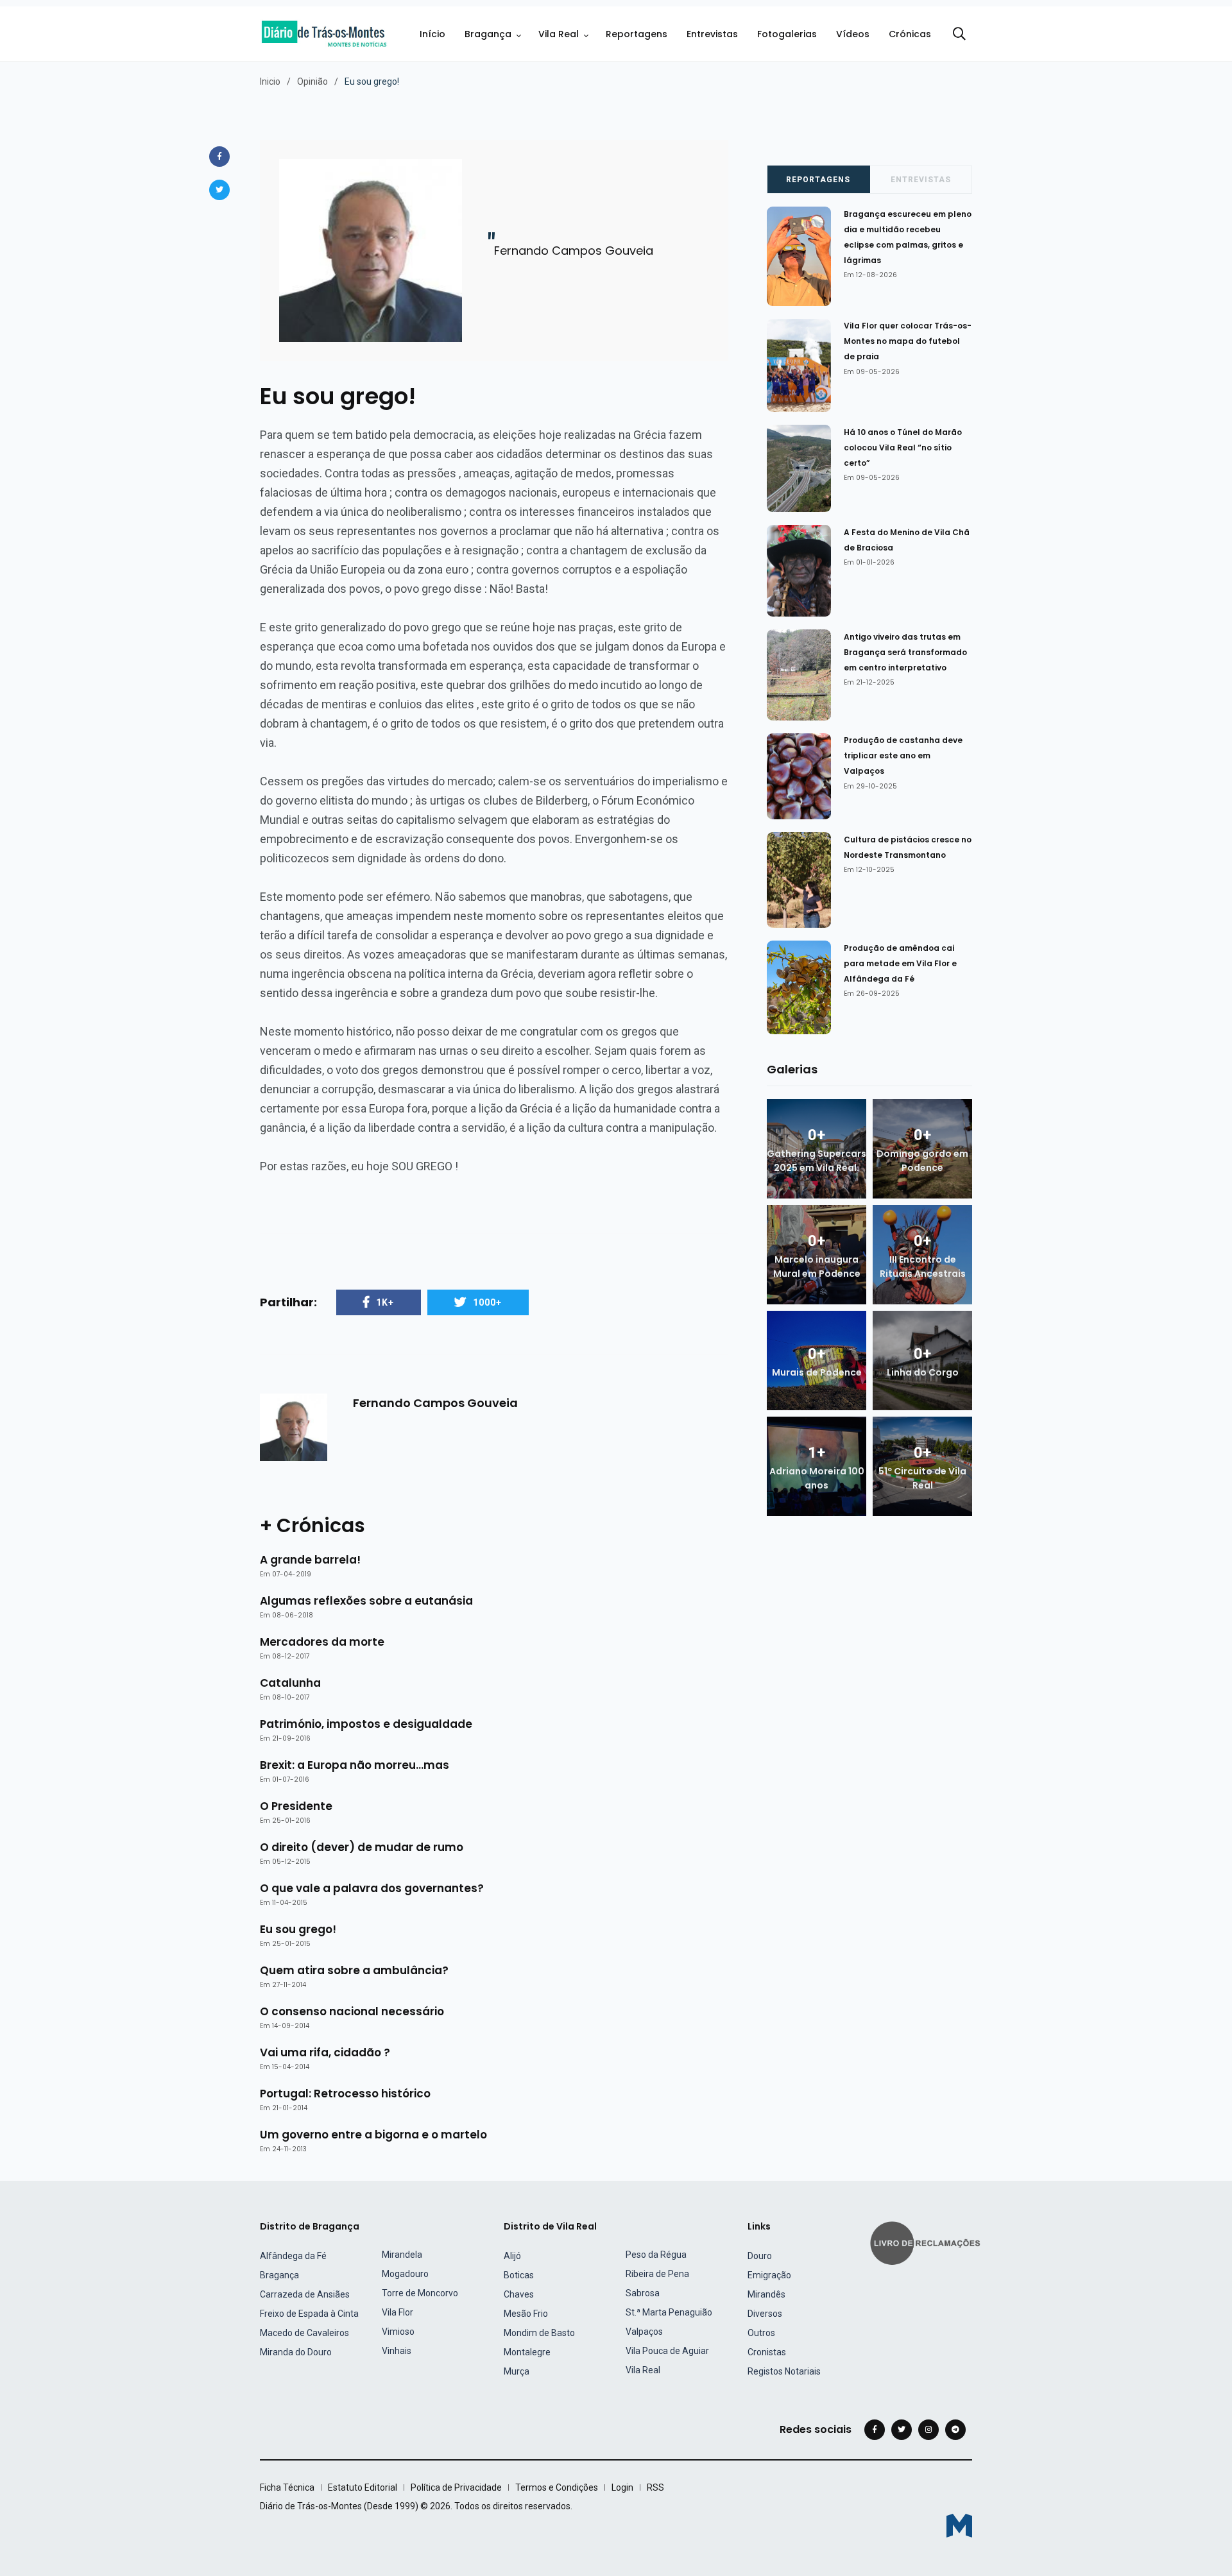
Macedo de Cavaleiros (304, 2333)
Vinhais (397, 2351)
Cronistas (767, 2352)
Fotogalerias (787, 34)
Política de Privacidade (456, 2487)
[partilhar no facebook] (219, 157)
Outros (761, 2333)
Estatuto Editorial (363, 2487)
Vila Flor (398, 2312)
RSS (655, 2487)
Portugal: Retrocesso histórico (345, 2094)
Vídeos (853, 34)
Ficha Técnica (287, 2487)
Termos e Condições (557, 2487)
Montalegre (527, 2352)
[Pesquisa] (959, 34)
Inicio (270, 81)
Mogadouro (405, 2274)
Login (622, 2487)
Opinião (312, 81)
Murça (517, 2371)
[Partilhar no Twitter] (219, 190)
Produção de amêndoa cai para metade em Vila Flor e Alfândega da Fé (900, 963)
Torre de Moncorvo (420, 2293)
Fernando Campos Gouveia (435, 1403)
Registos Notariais (784, 2371)
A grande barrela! (310, 1560)
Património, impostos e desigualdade (366, 1724)
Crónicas (910, 34)
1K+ (385, 1302)
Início (432, 34)
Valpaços (644, 2332)
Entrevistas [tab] (921, 180)
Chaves (519, 2294)
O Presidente (296, 1806)
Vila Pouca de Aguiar (667, 2351)
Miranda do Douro (296, 2352)
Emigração (769, 2275)
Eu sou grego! (298, 1929)
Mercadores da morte (322, 1642)
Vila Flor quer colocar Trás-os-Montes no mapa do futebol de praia (908, 341)
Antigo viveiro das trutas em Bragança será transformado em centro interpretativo (905, 652)
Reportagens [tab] (818, 180)
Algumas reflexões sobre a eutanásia (366, 1601)
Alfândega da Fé (293, 2256)
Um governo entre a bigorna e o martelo (373, 2135)
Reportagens (637, 34)
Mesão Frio (526, 2314)
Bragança (488, 34)
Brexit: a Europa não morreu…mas (355, 1765)
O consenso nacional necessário (352, 2011)
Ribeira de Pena (657, 2274)
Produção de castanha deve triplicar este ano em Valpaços (903, 756)
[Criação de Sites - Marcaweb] (959, 2526)
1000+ (487, 1302)
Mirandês (766, 2294)
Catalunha (290, 1683)
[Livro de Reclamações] (927, 2242)
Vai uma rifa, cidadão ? (325, 2052)
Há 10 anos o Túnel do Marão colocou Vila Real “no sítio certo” (903, 448)
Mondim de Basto (539, 2333)
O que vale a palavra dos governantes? (372, 1888)
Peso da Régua (656, 2255)
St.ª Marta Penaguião (669, 2312)
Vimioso (398, 2332)
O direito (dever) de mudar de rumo (362, 1847)
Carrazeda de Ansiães (305, 2294)
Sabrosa (643, 2293)
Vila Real (559, 34)
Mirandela (402, 2255)
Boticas (519, 2275)
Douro (760, 2256)
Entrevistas (712, 34)
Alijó (512, 2256)
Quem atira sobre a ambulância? (354, 1970)
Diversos (765, 2314)
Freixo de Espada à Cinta (309, 2314)
